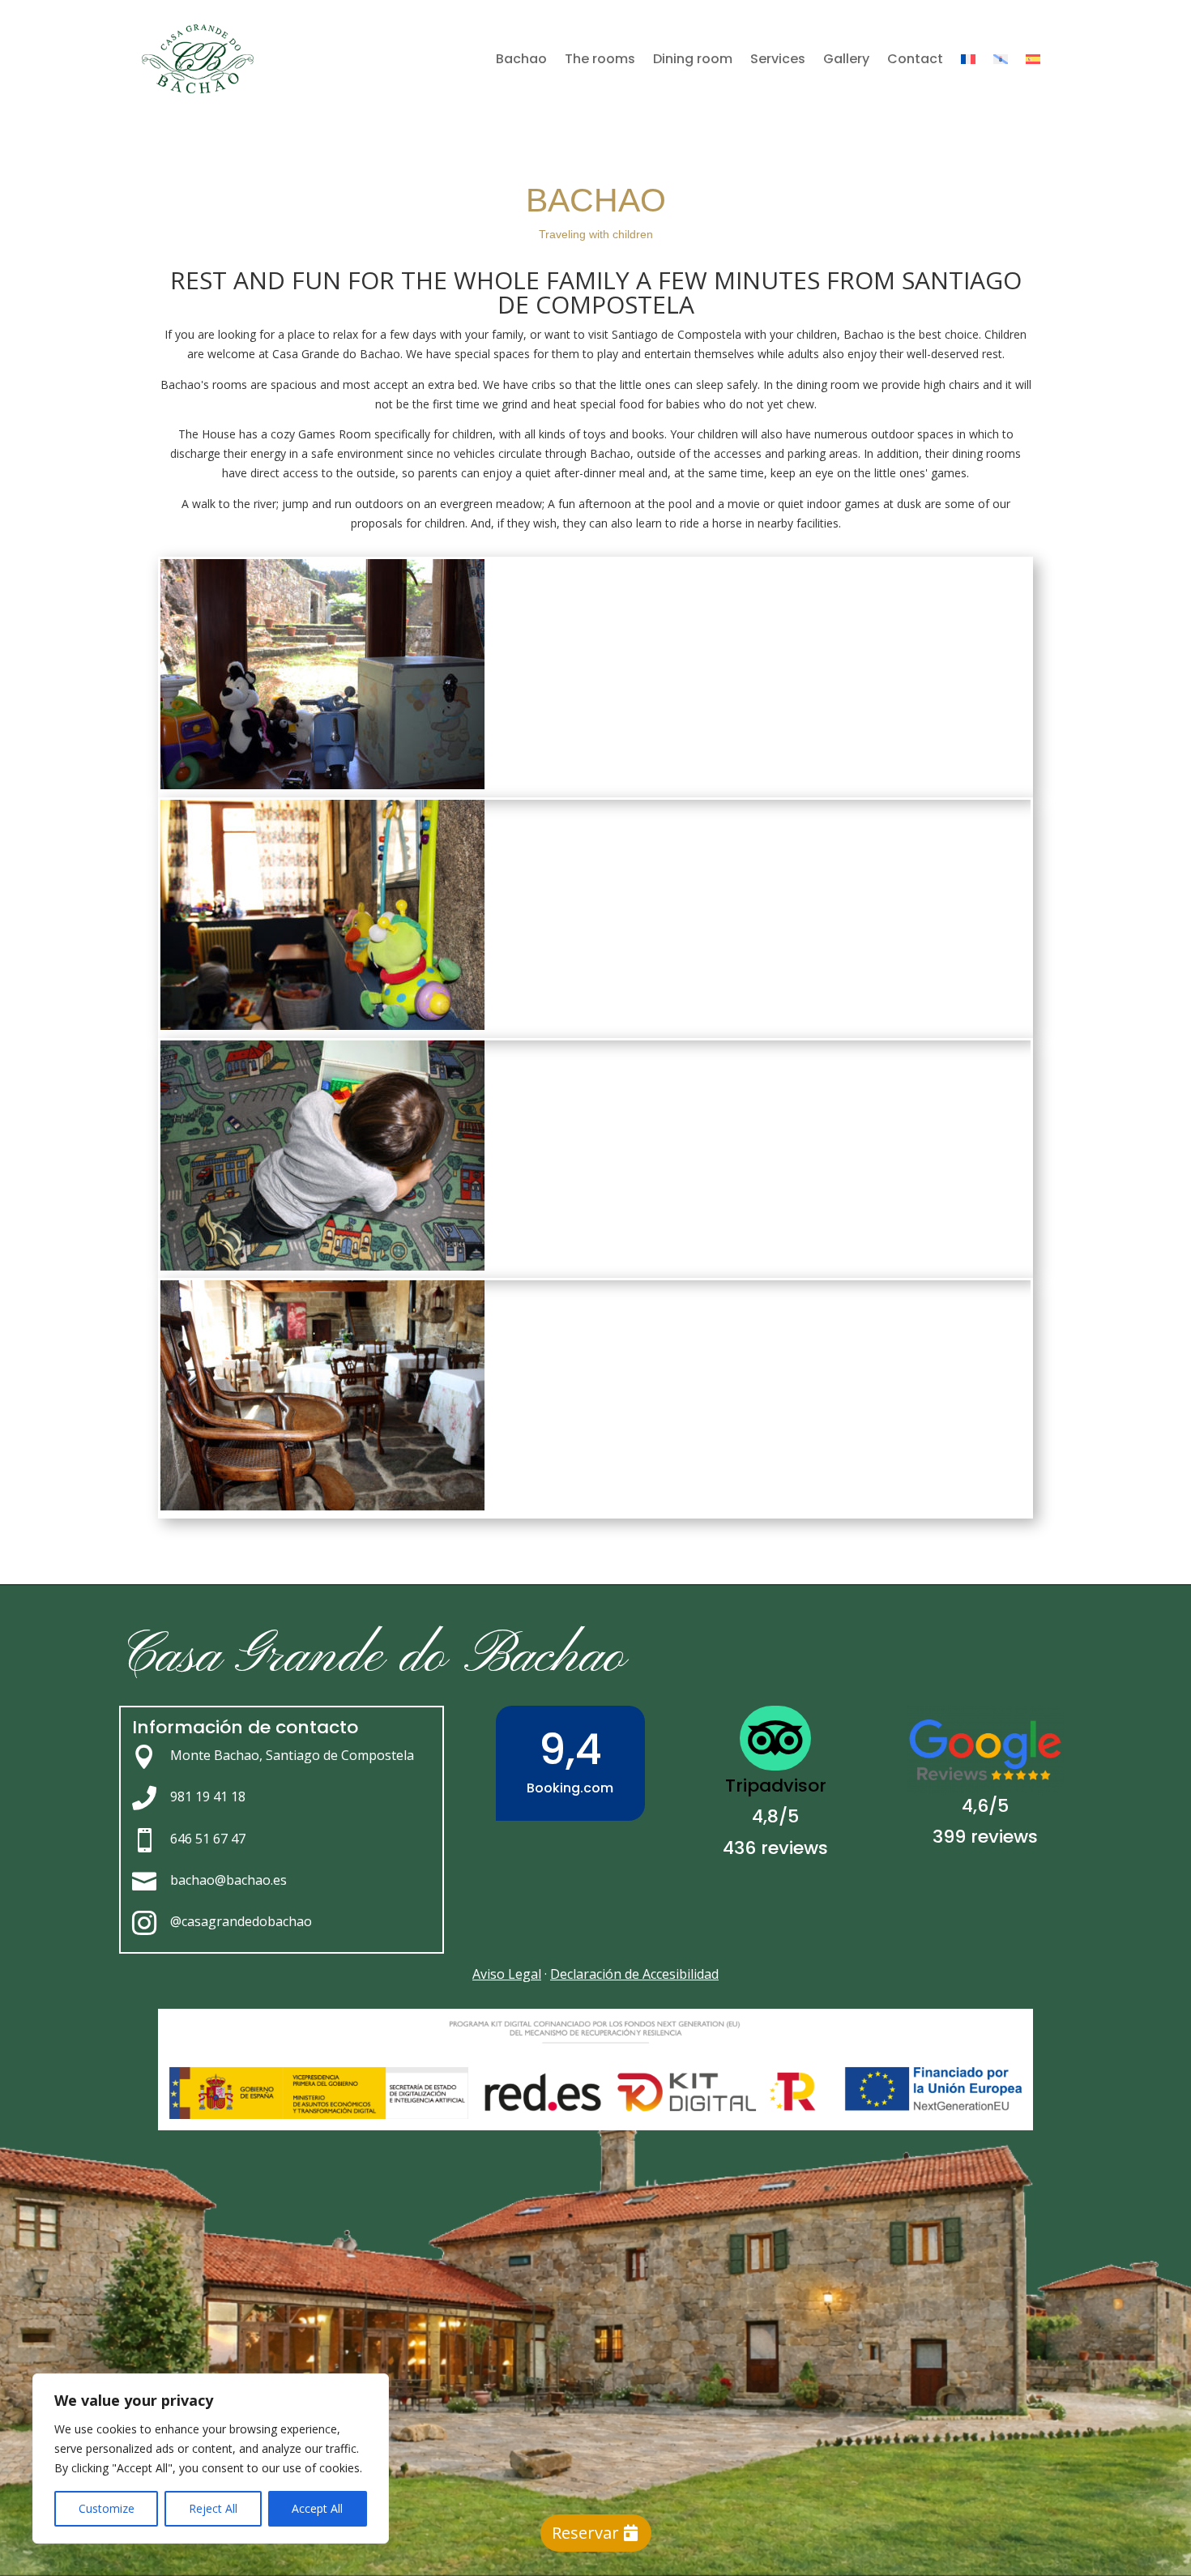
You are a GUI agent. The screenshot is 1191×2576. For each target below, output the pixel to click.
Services (778, 59)
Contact (915, 59)
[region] (211, 2459)
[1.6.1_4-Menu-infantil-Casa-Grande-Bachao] (322, 1506)
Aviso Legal (507, 1974)
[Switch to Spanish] (1033, 59)
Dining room (693, 59)
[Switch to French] (968, 59)
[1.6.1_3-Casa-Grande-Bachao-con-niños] (322, 1266)
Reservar (585, 2533)
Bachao (521, 59)
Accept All (317, 2508)
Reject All (213, 2508)
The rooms (600, 59)
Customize (107, 2508)
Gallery (846, 59)
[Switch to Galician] (1001, 59)
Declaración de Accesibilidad (634, 1974)
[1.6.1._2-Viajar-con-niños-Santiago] (322, 785)
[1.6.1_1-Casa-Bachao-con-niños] (322, 1025)
